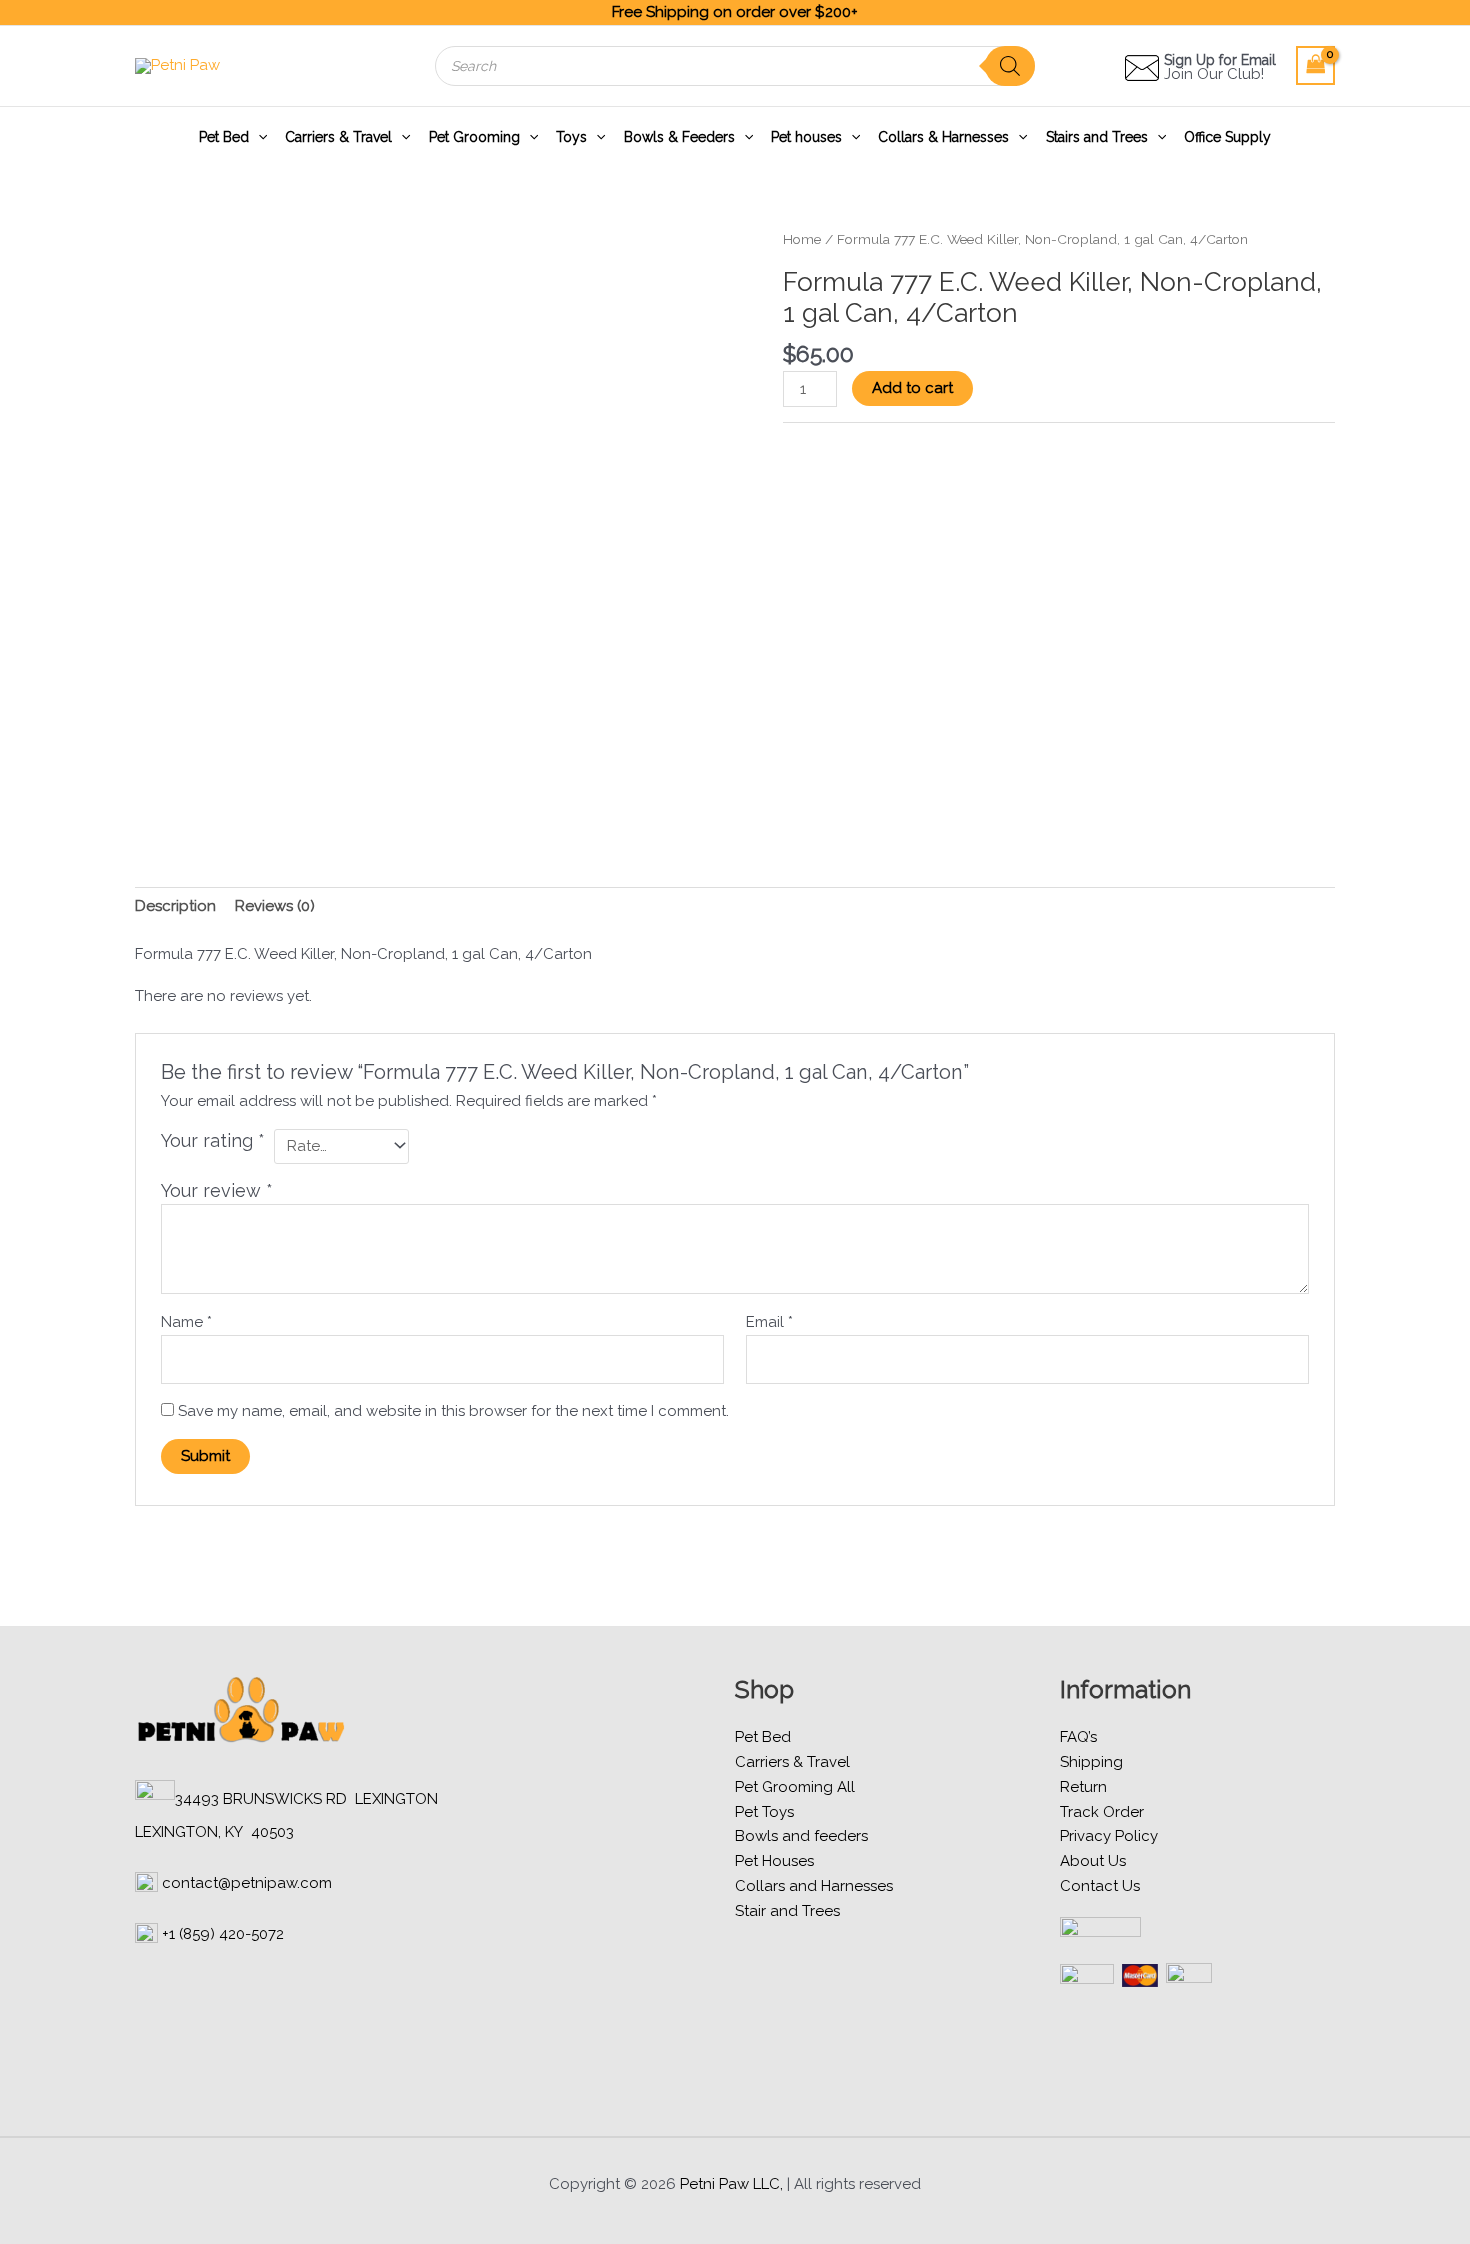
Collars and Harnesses (814, 1886)
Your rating (213, 1140)
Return (1083, 1787)
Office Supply (1227, 137)
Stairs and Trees (1097, 137)
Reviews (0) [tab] (275, 906)
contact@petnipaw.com (247, 1883)
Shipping (1091, 1762)
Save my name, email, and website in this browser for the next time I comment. (453, 1411)
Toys (571, 137)
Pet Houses (774, 1861)
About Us (1093, 1861)
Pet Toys (764, 1812)
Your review (217, 1190)
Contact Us (1100, 1886)
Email (769, 1322)
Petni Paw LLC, (731, 2184)
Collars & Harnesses (943, 137)
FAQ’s (1078, 1737)
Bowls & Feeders (679, 137)
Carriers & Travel (338, 137)
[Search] (1010, 66)
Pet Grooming (474, 137)
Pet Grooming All (795, 1787)
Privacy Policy (1109, 1836)
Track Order (1102, 1812)
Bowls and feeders (801, 1836)
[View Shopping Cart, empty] (1316, 65)
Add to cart (912, 388)
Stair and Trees (787, 1911)
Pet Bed (224, 137)
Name (186, 1322)
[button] (258, 137)
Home (802, 239)
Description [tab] (175, 906)
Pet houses (806, 137)
